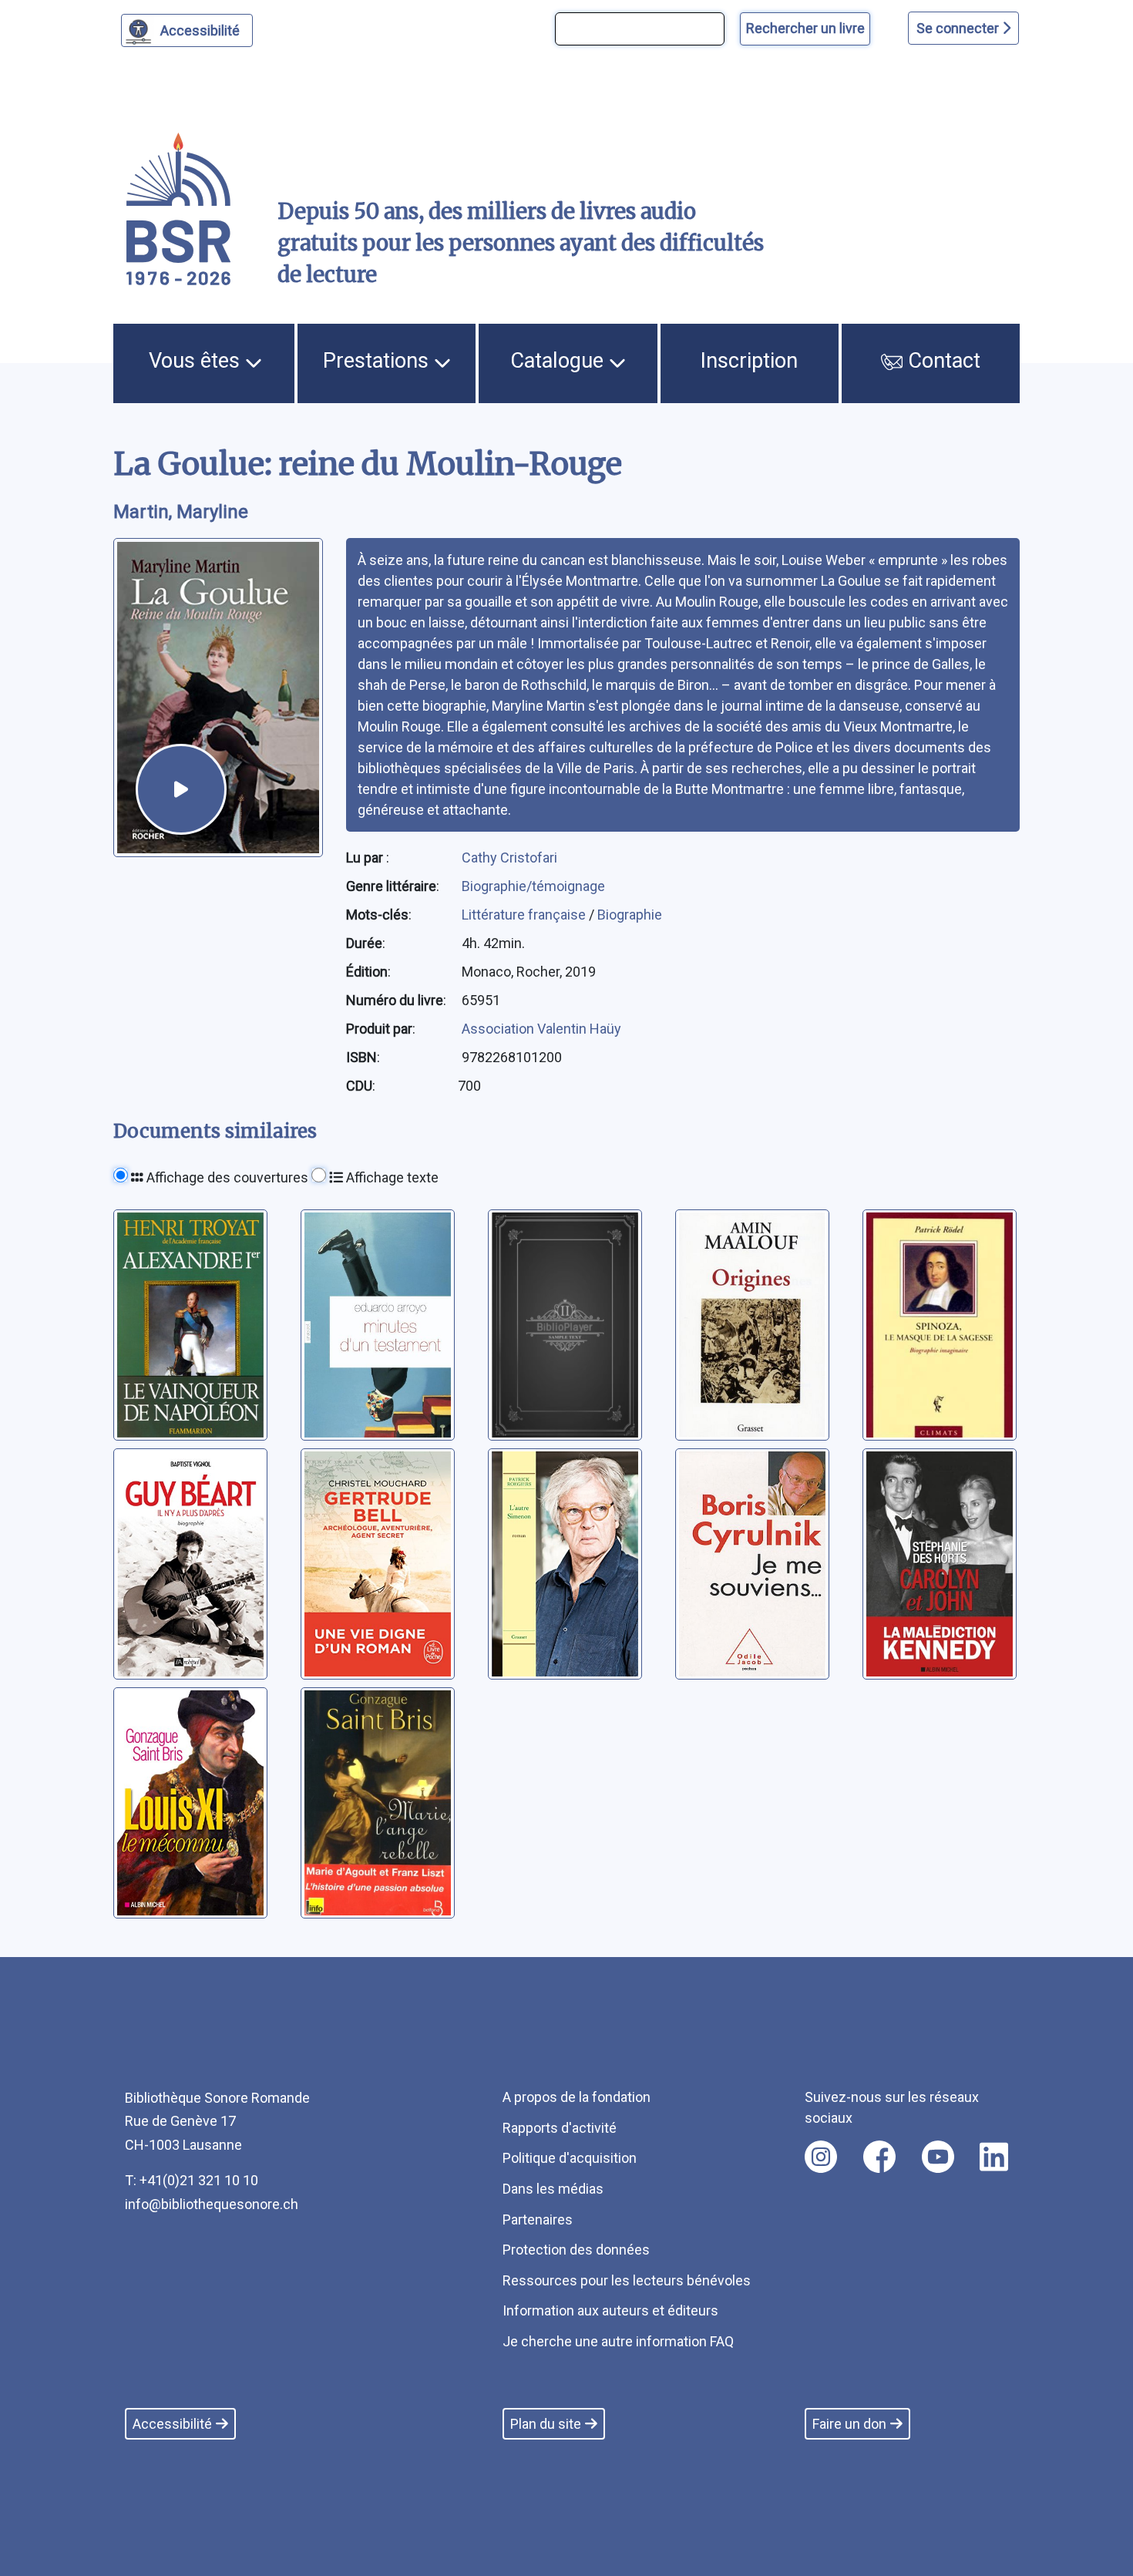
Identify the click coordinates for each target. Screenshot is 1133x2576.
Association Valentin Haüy (541, 1029)
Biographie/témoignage (533, 886)
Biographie (630, 915)
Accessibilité (200, 30)
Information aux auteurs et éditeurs (610, 2310)
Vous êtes (197, 361)
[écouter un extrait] (181, 789)
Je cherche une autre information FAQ (618, 2341)
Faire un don (849, 2424)
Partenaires (538, 2220)
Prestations (378, 361)
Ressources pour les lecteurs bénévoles (627, 2280)
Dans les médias (553, 2189)
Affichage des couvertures (226, 1177)
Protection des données (576, 2250)
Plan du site (546, 2424)
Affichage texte (391, 1177)
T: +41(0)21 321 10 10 (192, 2180)
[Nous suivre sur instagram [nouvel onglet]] (821, 2157)
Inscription (749, 361)
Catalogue (560, 361)
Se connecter (959, 28)
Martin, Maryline (181, 512)
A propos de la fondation (577, 2097)
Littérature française (525, 915)
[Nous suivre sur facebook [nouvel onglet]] (879, 2157)
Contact (941, 361)
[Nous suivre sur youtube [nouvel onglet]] (938, 2157)
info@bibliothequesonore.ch (212, 2204)
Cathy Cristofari (509, 858)
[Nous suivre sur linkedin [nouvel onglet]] (994, 2157)
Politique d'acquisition (570, 2158)
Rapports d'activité (560, 2128)
